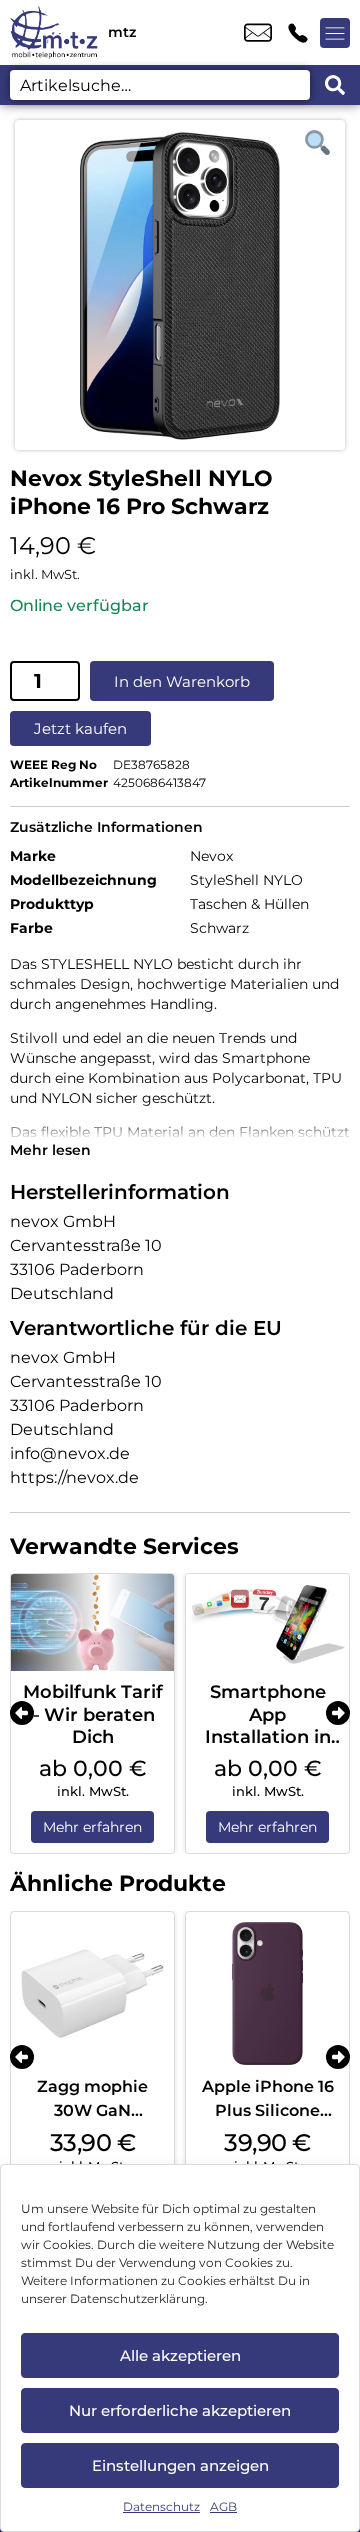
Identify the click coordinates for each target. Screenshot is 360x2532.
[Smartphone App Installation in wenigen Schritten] (267, 1623)
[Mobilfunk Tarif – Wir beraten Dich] (92, 1623)
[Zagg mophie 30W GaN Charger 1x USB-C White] (92, 1993)
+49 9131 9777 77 (298, 33)
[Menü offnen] (335, 33)
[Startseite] (54, 32)
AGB (223, 2506)
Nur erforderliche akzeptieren (180, 2410)
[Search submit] (335, 85)
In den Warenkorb (182, 681)
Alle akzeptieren (180, 2355)
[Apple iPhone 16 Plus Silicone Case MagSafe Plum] (267, 1993)
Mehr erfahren (92, 1827)
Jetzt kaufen (80, 728)
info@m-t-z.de (258, 33)
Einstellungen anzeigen (180, 2465)
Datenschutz (161, 2506)
